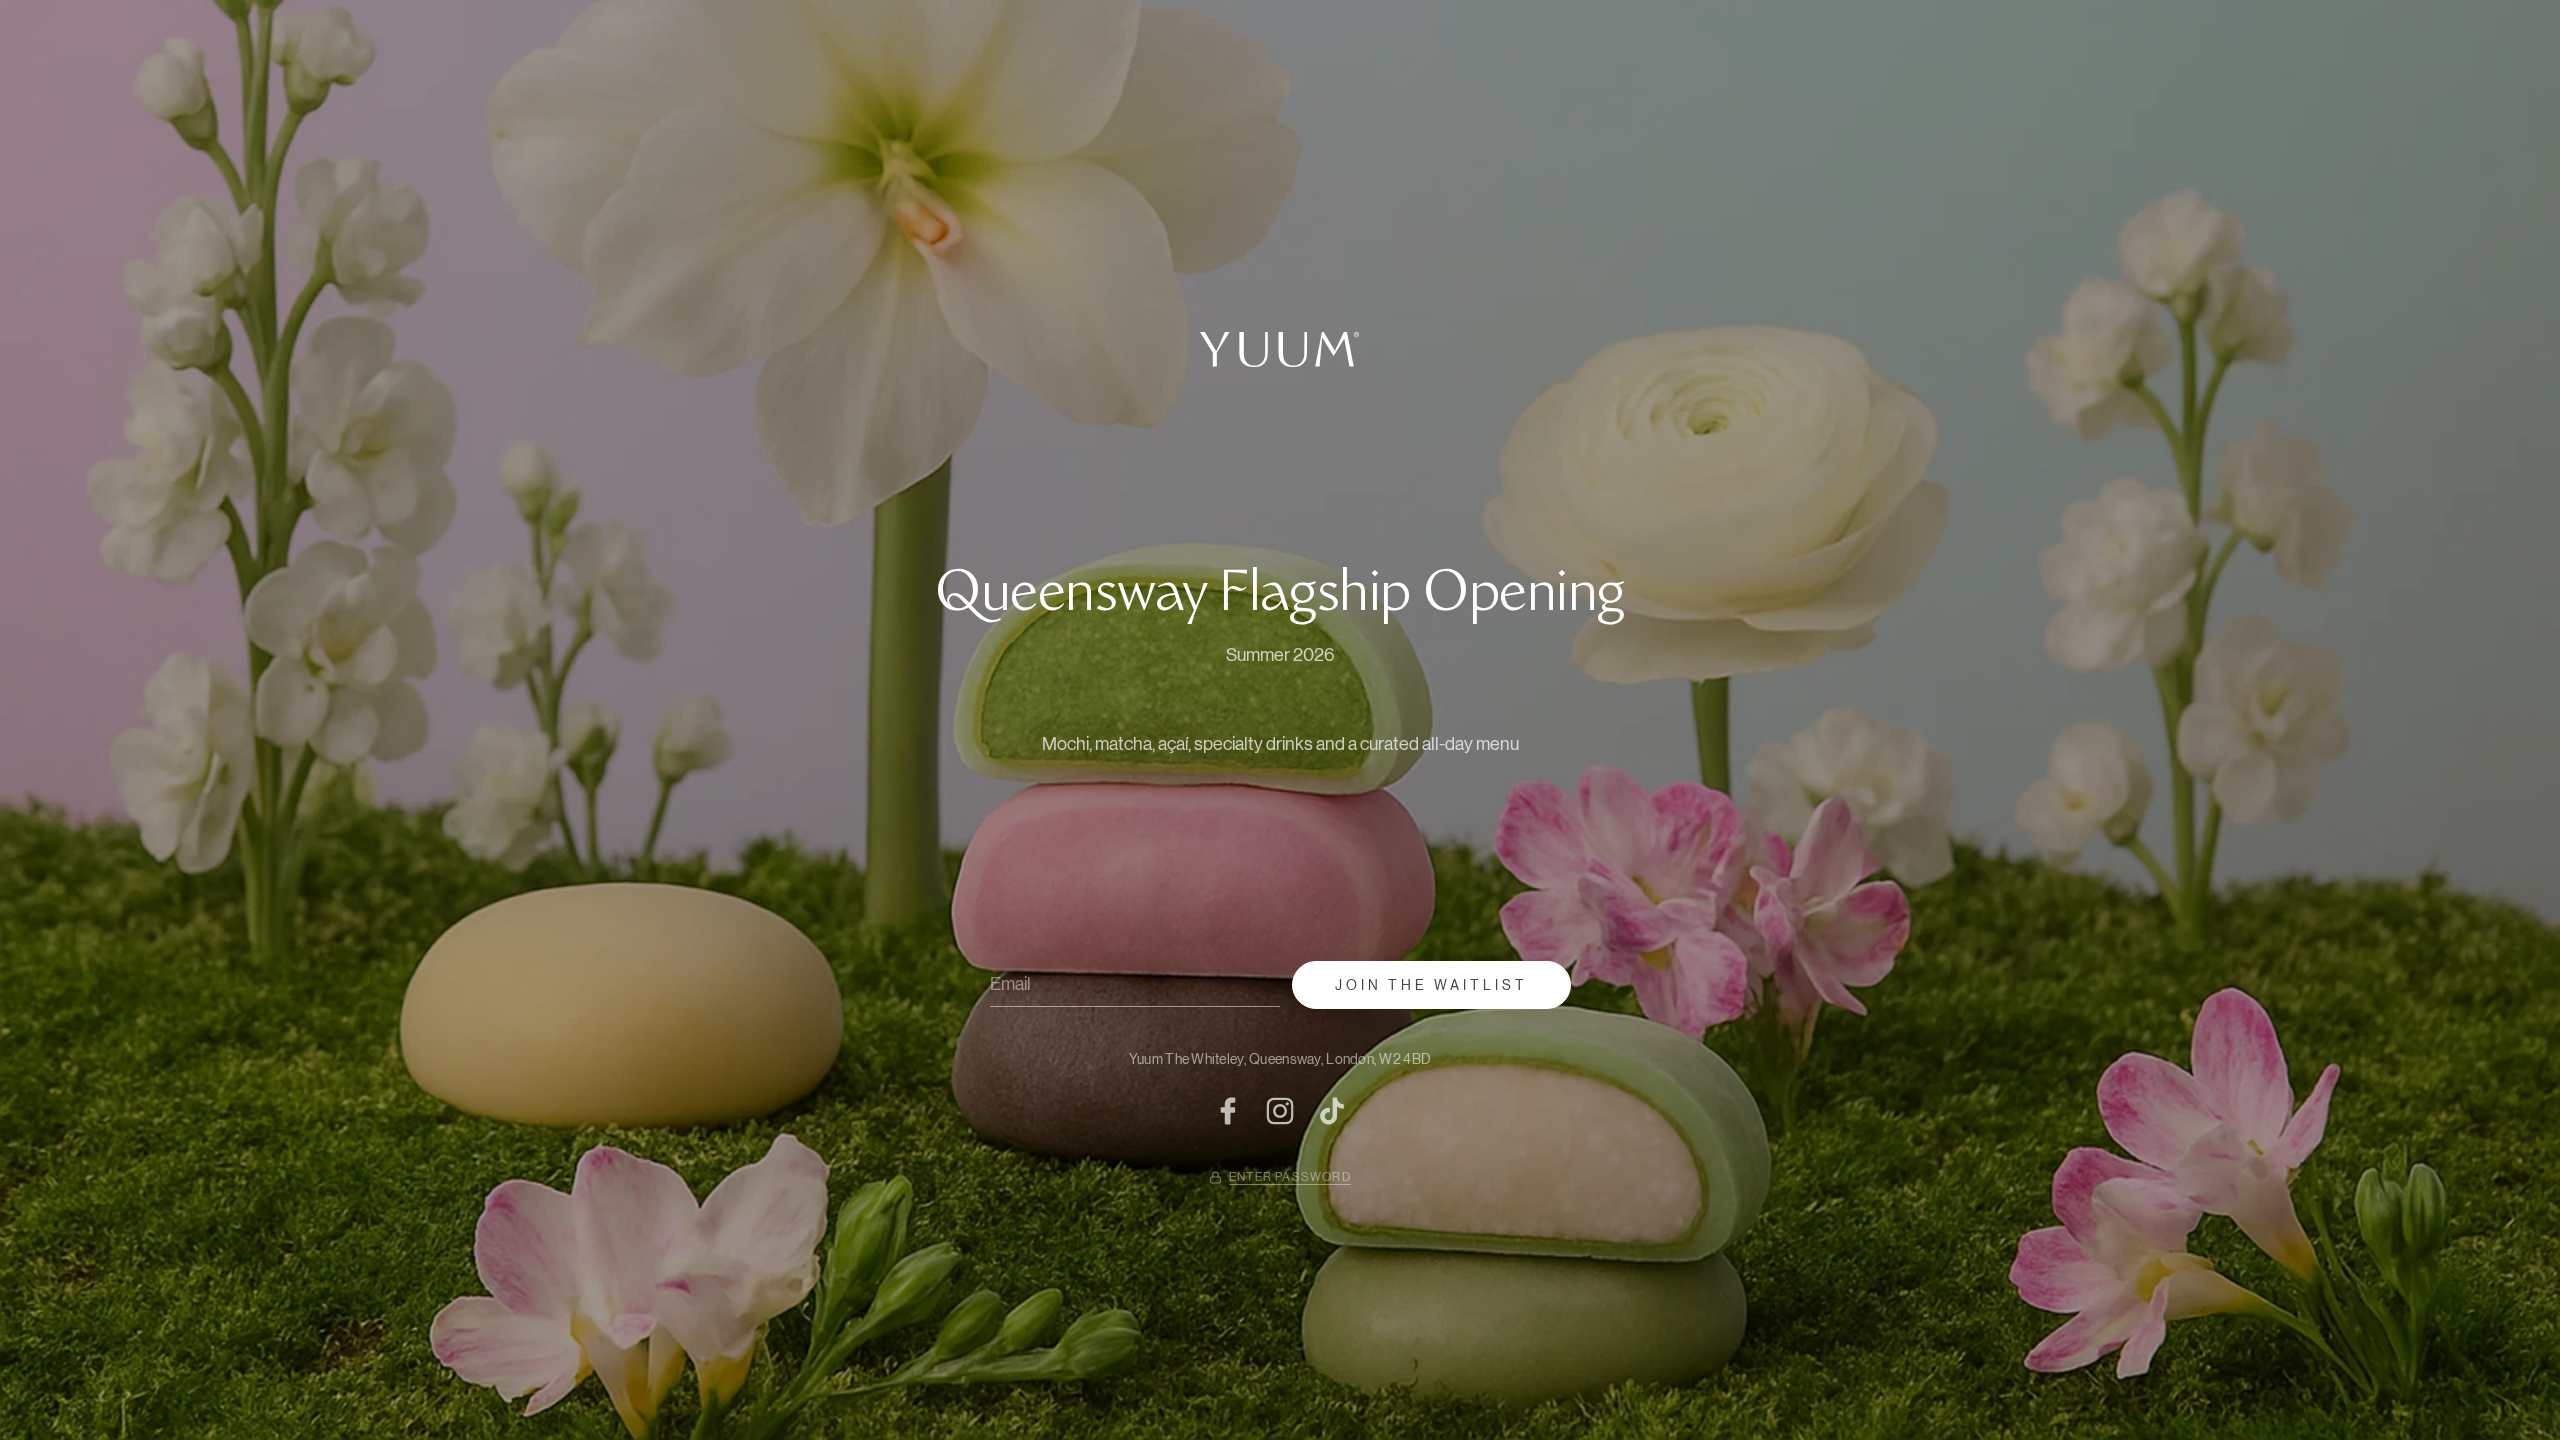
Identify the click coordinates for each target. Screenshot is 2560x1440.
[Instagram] (1280, 1111)
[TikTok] (1332, 1111)
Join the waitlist (1431, 985)
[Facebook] (1228, 1111)
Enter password (1290, 1177)
